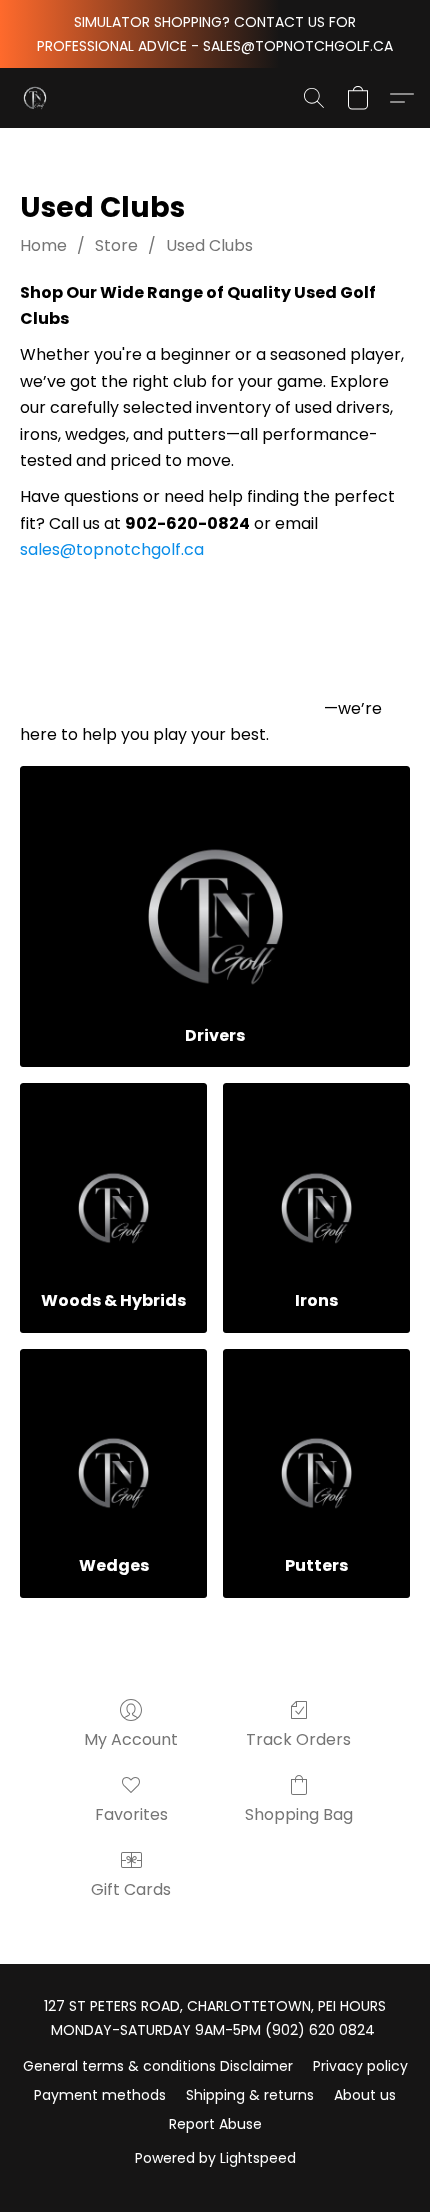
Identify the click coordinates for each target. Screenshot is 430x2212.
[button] (36, 98)
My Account (131, 1739)
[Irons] (316, 1178)
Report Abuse (215, 2124)
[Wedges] (113, 1444)
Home (43, 245)
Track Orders (298, 1739)
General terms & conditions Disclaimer (158, 2066)
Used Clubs (209, 245)
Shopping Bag (299, 1814)
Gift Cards (131, 1889)
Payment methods (100, 2095)
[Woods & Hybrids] (113, 1178)
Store (116, 245)
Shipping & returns (250, 2095)
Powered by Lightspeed (215, 2158)
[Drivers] (215, 887)
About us (365, 2095)
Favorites (131, 1814)
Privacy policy (360, 2066)
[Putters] (316, 1444)
